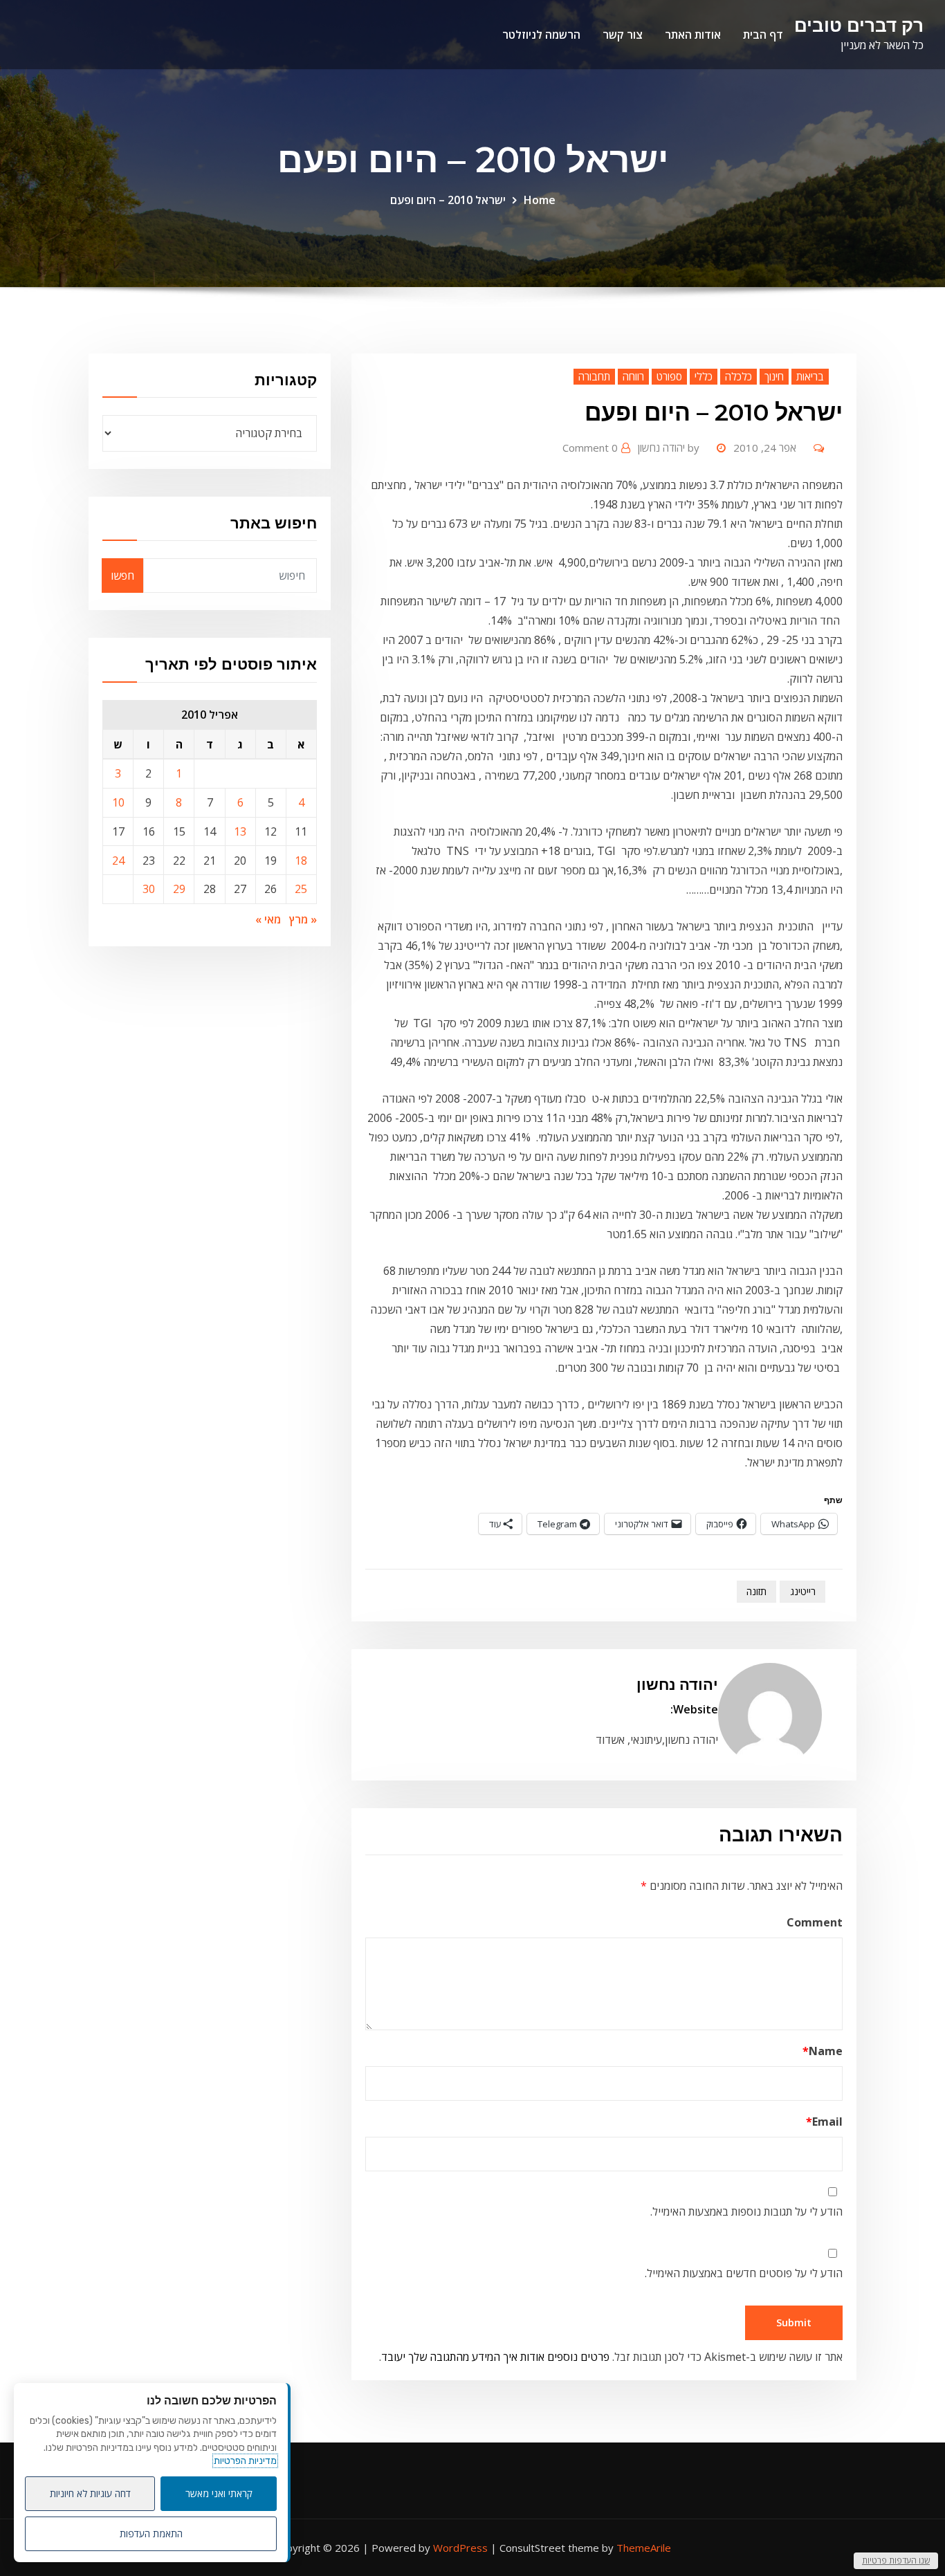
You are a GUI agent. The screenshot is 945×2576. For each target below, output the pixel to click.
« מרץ (303, 919)
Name (823, 2051)
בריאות (810, 376)
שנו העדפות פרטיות (896, 2560)
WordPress (460, 2548)
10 (118, 802)
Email (824, 2122)
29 (179, 889)
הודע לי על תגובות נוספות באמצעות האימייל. (746, 2211)
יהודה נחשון (669, 448)
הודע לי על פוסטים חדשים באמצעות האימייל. (744, 2273)
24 (118, 861)
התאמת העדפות (151, 2533)
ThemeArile (644, 2548)
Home (540, 200)
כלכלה (738, 376)
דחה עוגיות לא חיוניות (90, 2493)
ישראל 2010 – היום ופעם (448, 200)
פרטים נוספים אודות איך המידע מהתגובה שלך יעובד (495, 2357)
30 (149, 889)
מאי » (268, 919)
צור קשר (623, 35)
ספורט (669, 376)
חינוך (774, 376)
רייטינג (803, 1591)
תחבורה (594, 376)
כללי (704, 376)
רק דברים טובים (859, 25)
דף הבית (763, 35)
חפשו (122, 576)
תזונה (756, 1591)
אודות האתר (693, 35)
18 (301, 861)
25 (301, 889)
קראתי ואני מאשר (219, 2493)
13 (240, 831)
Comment (815, 1922)
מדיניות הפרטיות (245, 2461)
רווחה (633, 376)
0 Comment (590, 448)
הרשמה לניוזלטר (541, 35)
